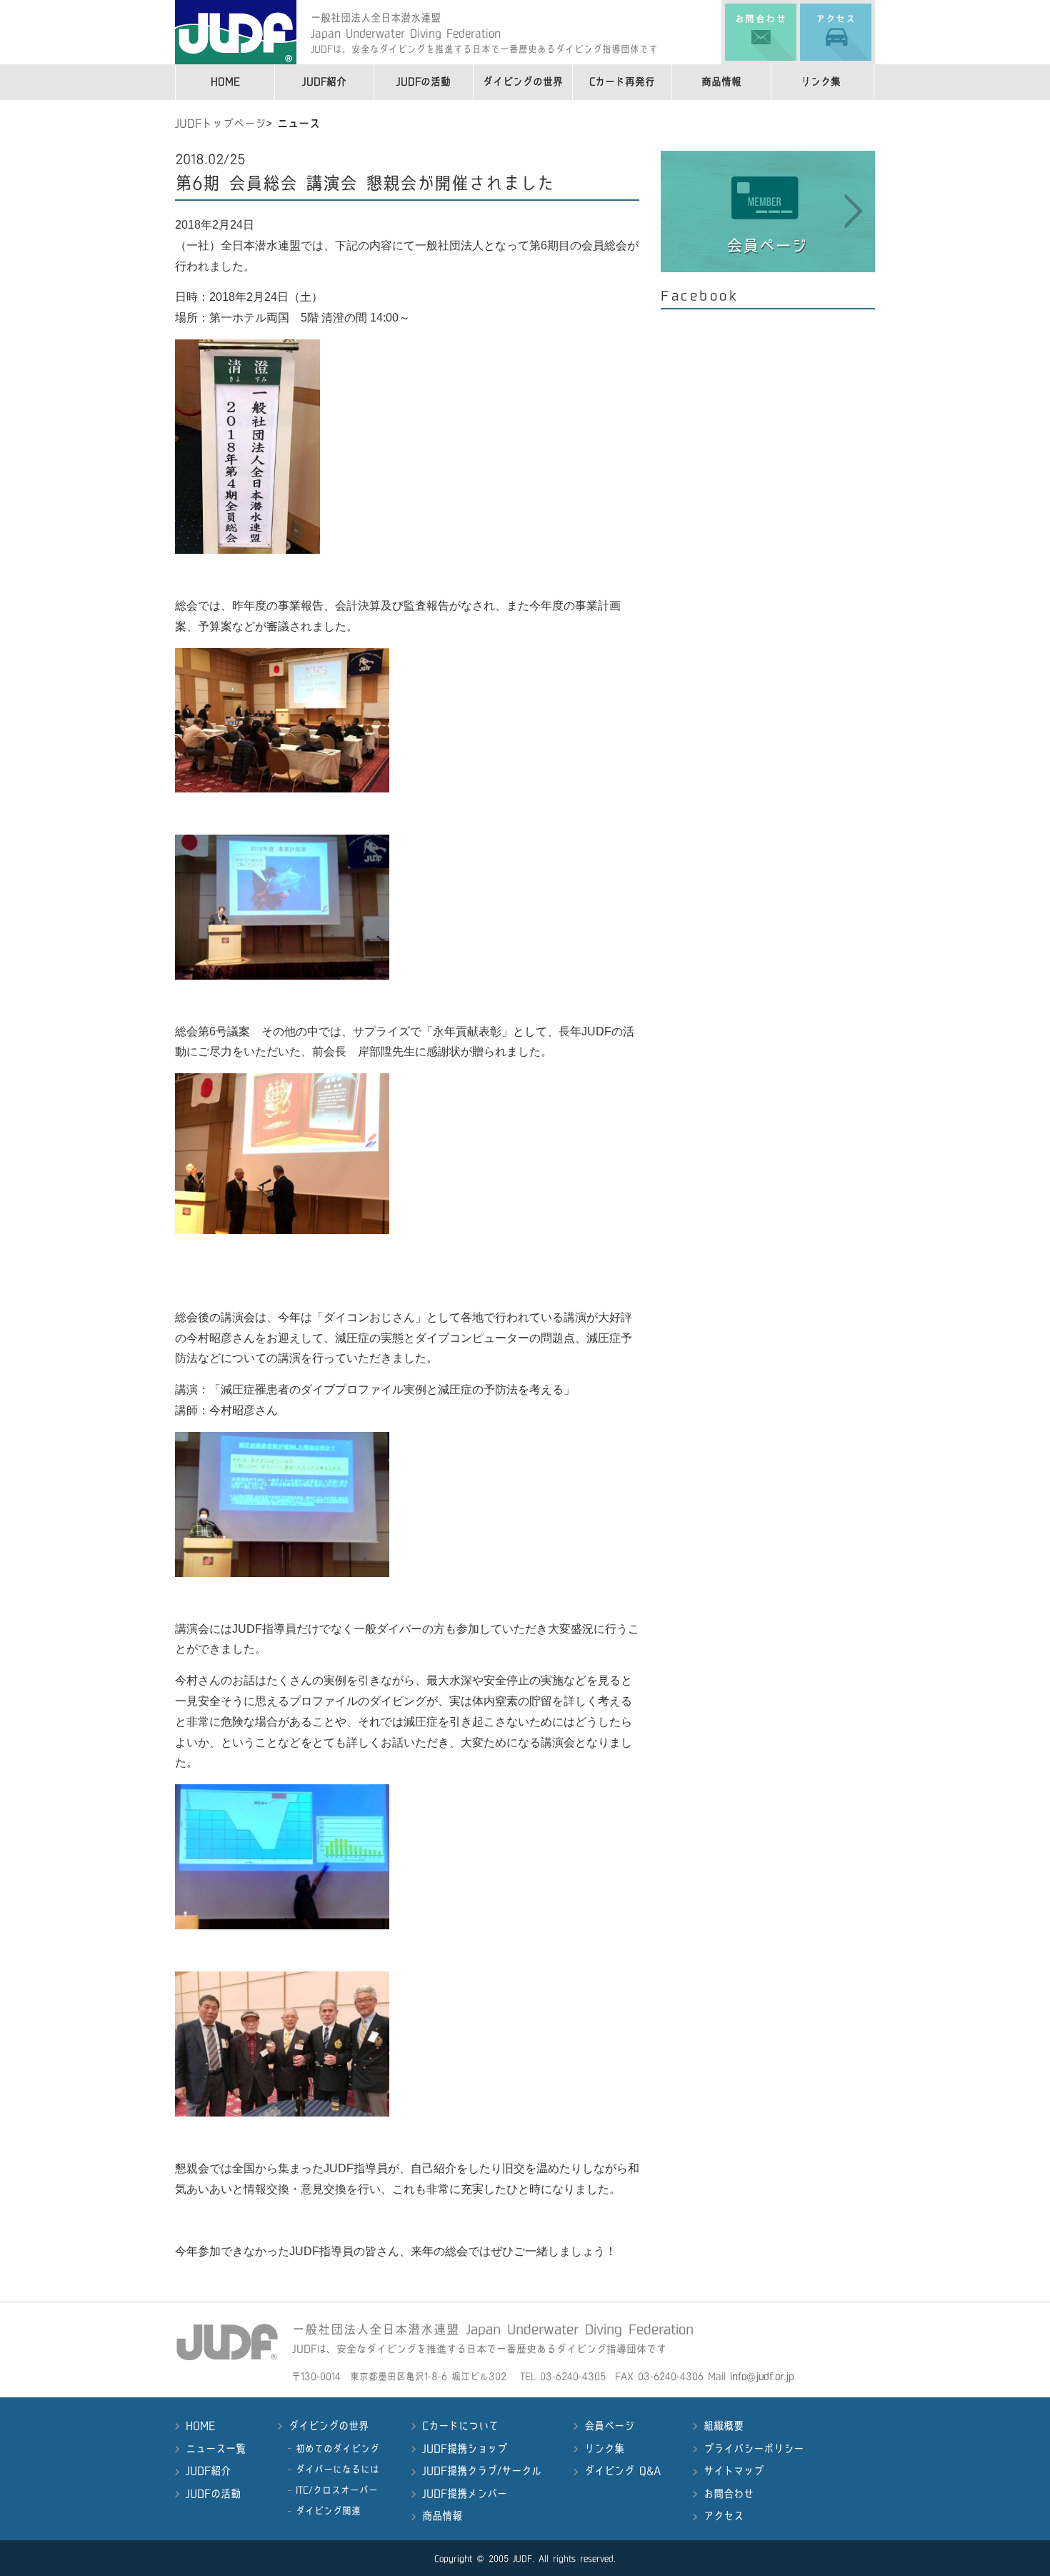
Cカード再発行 (622, 82)
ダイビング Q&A (622, 2471)
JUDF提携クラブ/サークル (482, 2471)
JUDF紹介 (324, 82)
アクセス (724, 2516)
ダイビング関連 (328, 2511)
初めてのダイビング (337, 2448)
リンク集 (821, 82)
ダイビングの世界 (523, 82)
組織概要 (724, 2426)
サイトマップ (734, 2471)
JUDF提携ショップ (465, 2449)
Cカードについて (460, 2426)
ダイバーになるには (337, 2469)
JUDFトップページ (220, 124)
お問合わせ (729, 2494)
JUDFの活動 (424, 82)
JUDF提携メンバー (465, 2494)
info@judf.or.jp (762, 2376)
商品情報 (721, 82)
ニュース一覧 (216, 2449)
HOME (225, 82)
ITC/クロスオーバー (337, 2490)
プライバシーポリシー (754, 2449)
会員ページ (609, 2426)
